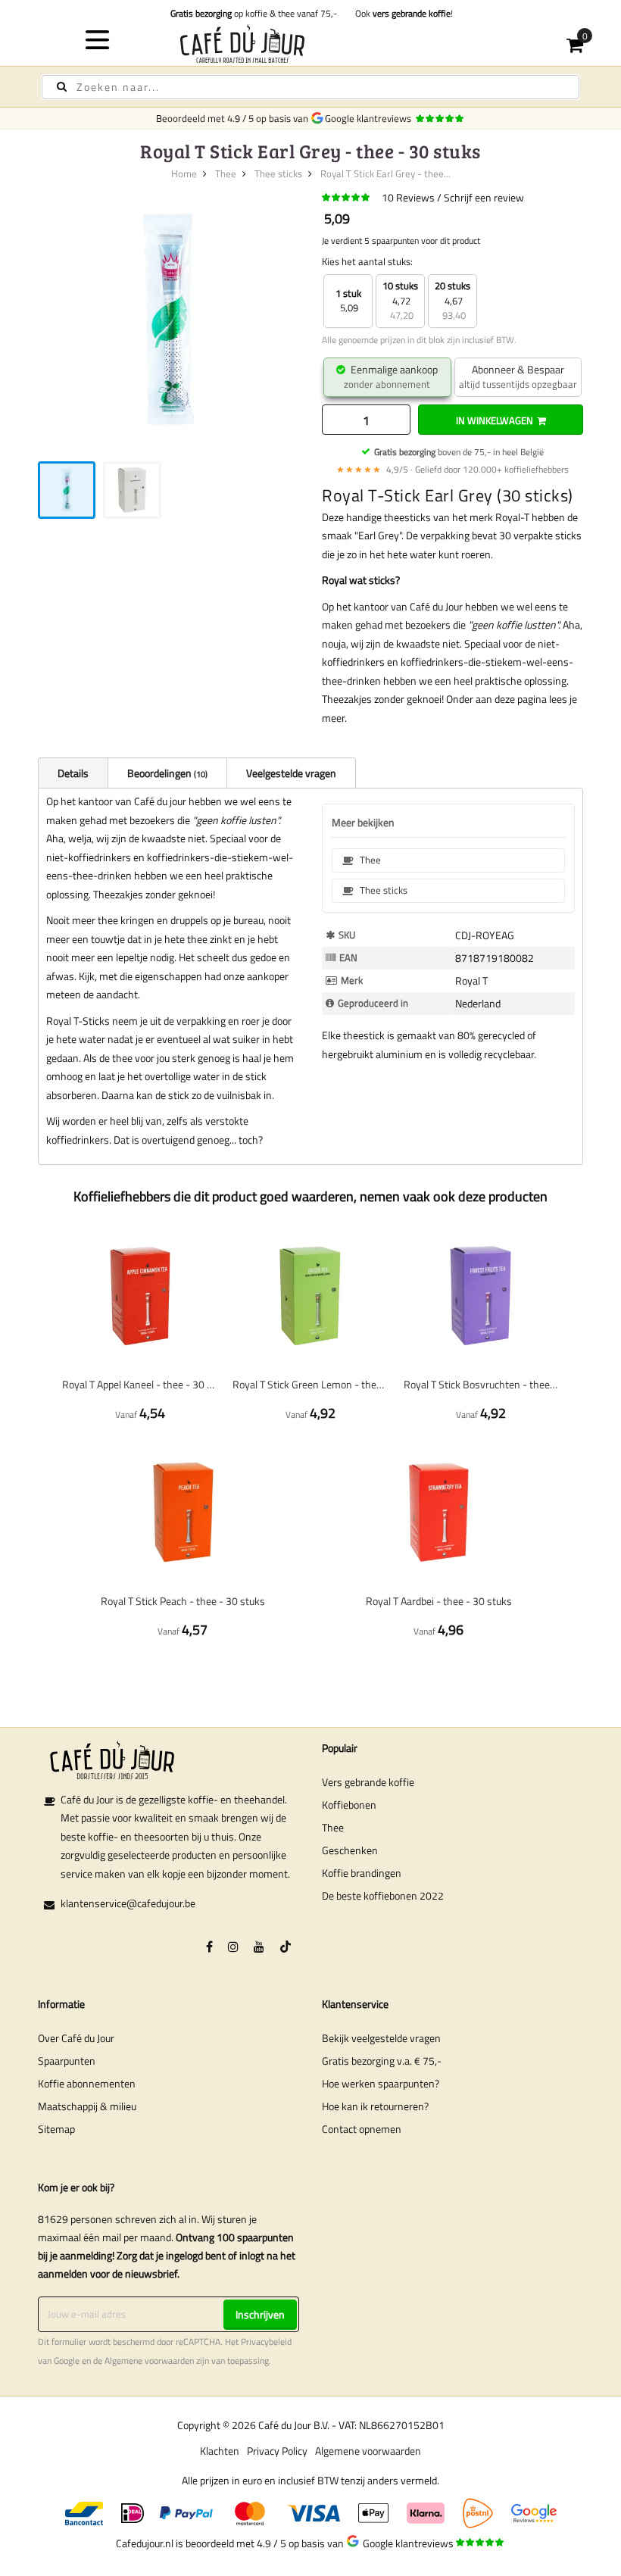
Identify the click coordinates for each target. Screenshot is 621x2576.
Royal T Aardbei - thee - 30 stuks (439, 1601)
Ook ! (402, 13)
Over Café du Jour (76, 2038)
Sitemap (56, 2129)
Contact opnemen (362, 2129)
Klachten (220, 2451)
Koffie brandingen (362, 1873)
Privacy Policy (277, 2451)
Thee (226, 173)
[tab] (73, 773)
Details (73, 773)
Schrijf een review (484, 197)
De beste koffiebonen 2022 (383, 1895)
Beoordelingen (166, 773)
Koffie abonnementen (87, 2083)
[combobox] (310, 87)
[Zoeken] (62, 87)
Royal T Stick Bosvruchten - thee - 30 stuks (481, 1384)
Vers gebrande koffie (368, 1782)
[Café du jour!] (311, 44)
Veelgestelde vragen (291, 773)
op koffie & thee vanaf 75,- (254, 13)
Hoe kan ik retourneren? (375, 2106)
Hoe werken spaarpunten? (381, 2083)
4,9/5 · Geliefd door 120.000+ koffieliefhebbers (452, 469)
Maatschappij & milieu (87, 2106)
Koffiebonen (349, 1805)
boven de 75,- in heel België (459, 452)
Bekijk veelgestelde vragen (381, 2038)
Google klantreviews (370, 118)
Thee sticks (278, 173)
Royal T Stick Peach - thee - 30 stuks (183, 1601)
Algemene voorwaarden (149, 2361)
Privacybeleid (266, 2342)
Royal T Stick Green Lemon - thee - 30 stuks (310, 1384)
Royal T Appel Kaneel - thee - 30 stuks (140, 1384)
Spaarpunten (67, 2061)
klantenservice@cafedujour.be (128, 1903)
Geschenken (350, 1850)
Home (184, 173)
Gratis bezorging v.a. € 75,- (382, 2061)
